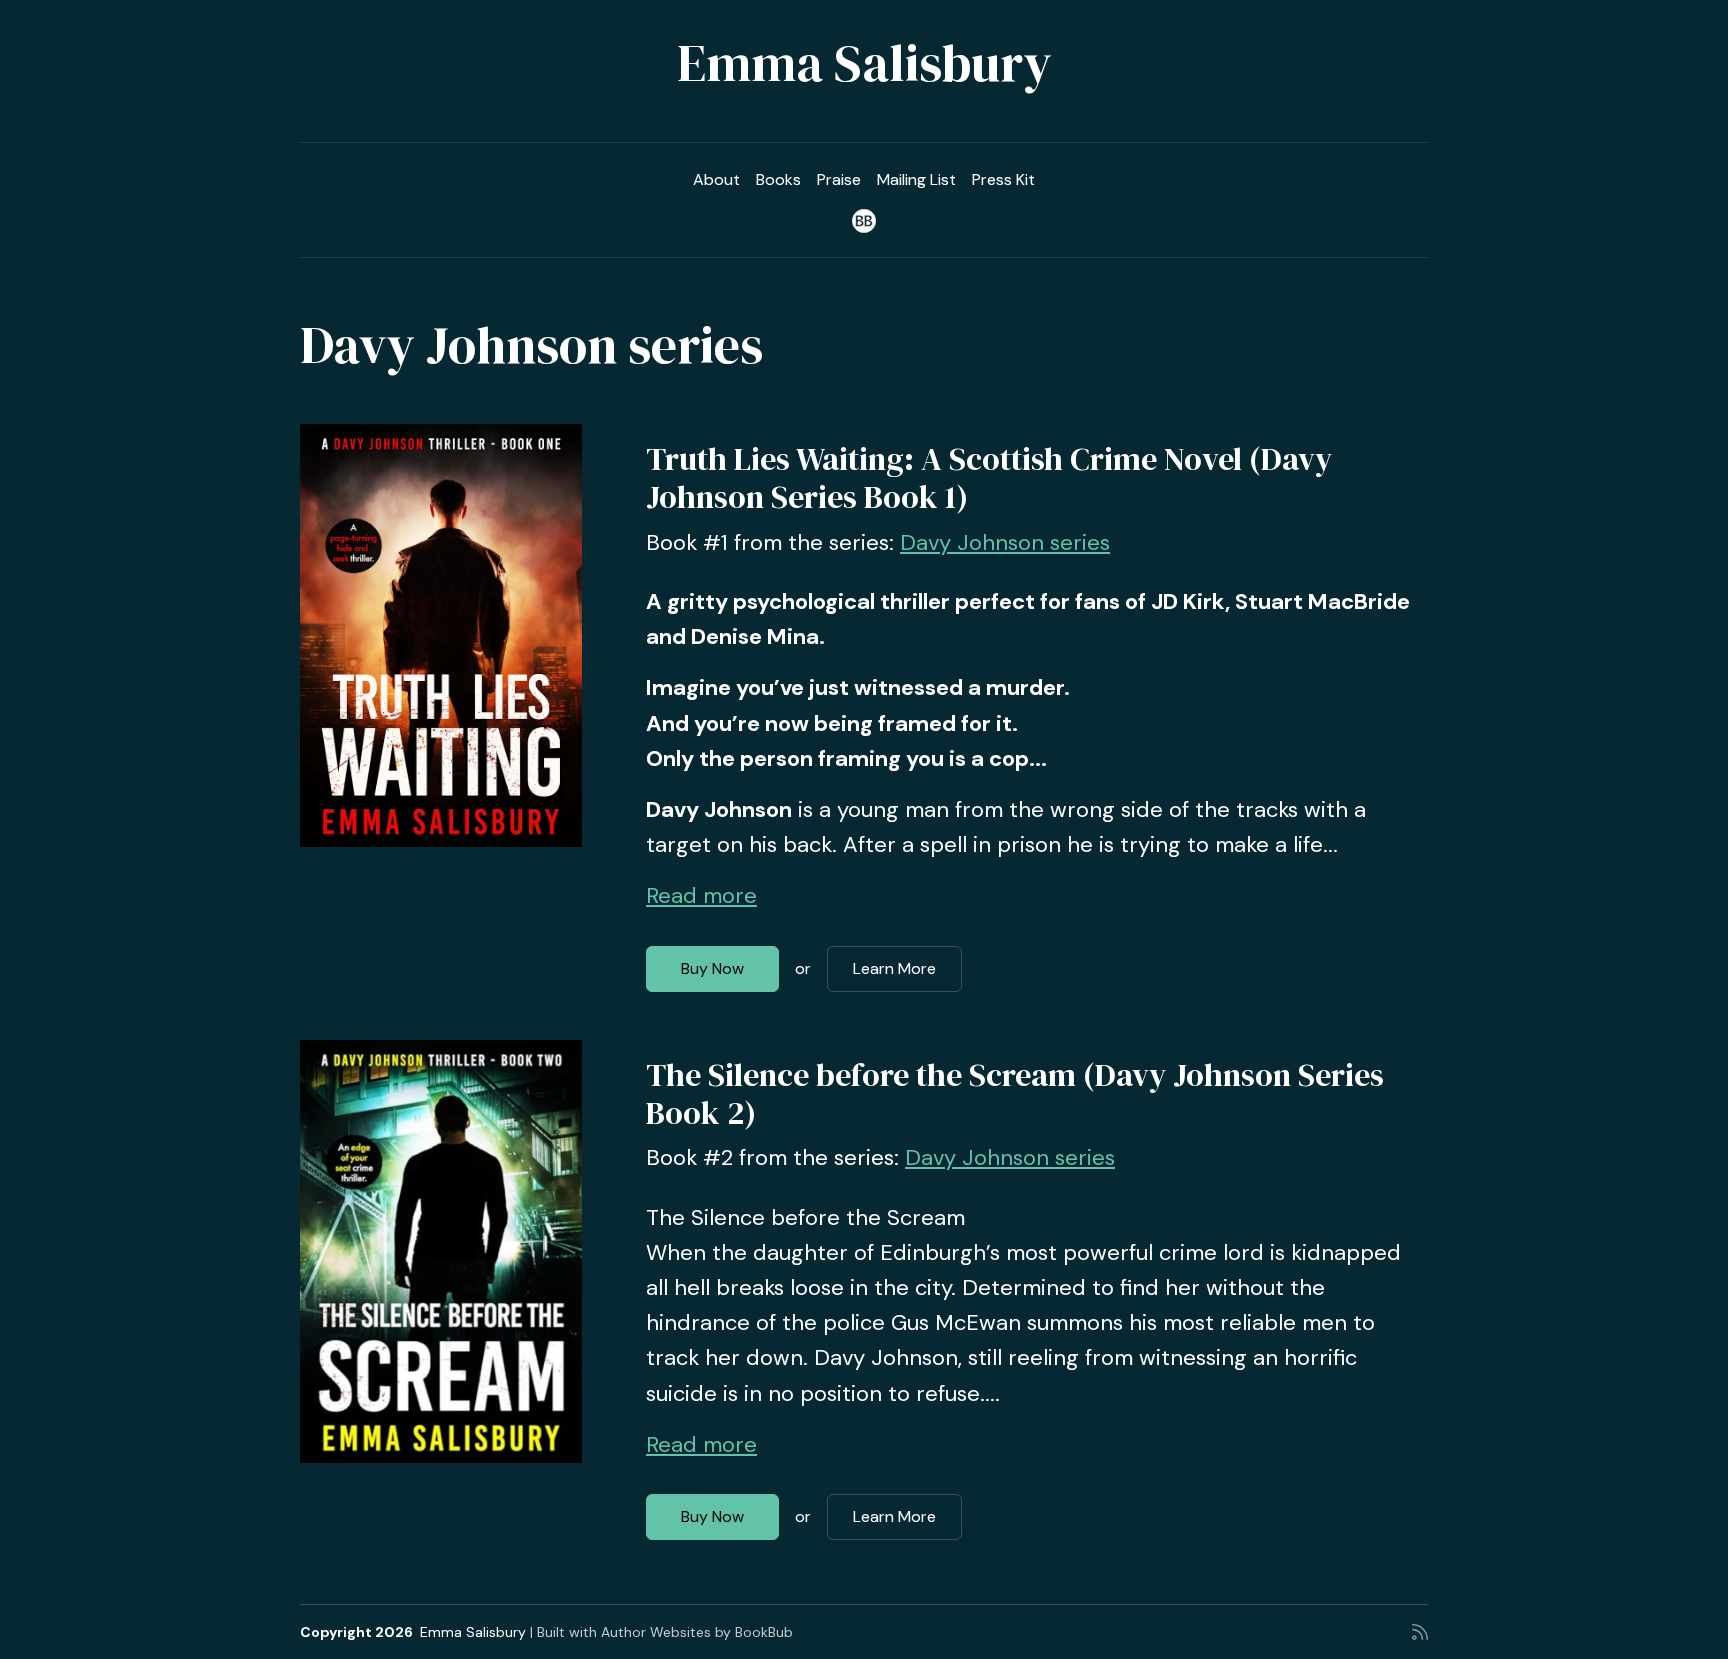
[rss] (1420, 1632)
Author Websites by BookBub (697, 1632)
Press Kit (1003, 179)
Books (778, 179)
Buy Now (712, 968)
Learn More (894, 968)
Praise (839, 179)
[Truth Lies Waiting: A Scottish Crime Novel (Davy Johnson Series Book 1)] (441, 635)
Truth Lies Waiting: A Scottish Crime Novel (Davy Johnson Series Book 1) (989, 478)
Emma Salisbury (864, 62)
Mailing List (916, 179)
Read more (701, 895)
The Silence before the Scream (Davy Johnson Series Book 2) (1015, 1094)
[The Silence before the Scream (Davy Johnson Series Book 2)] (441, 1251)
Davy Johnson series (1005, 542)
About (716, 179)
